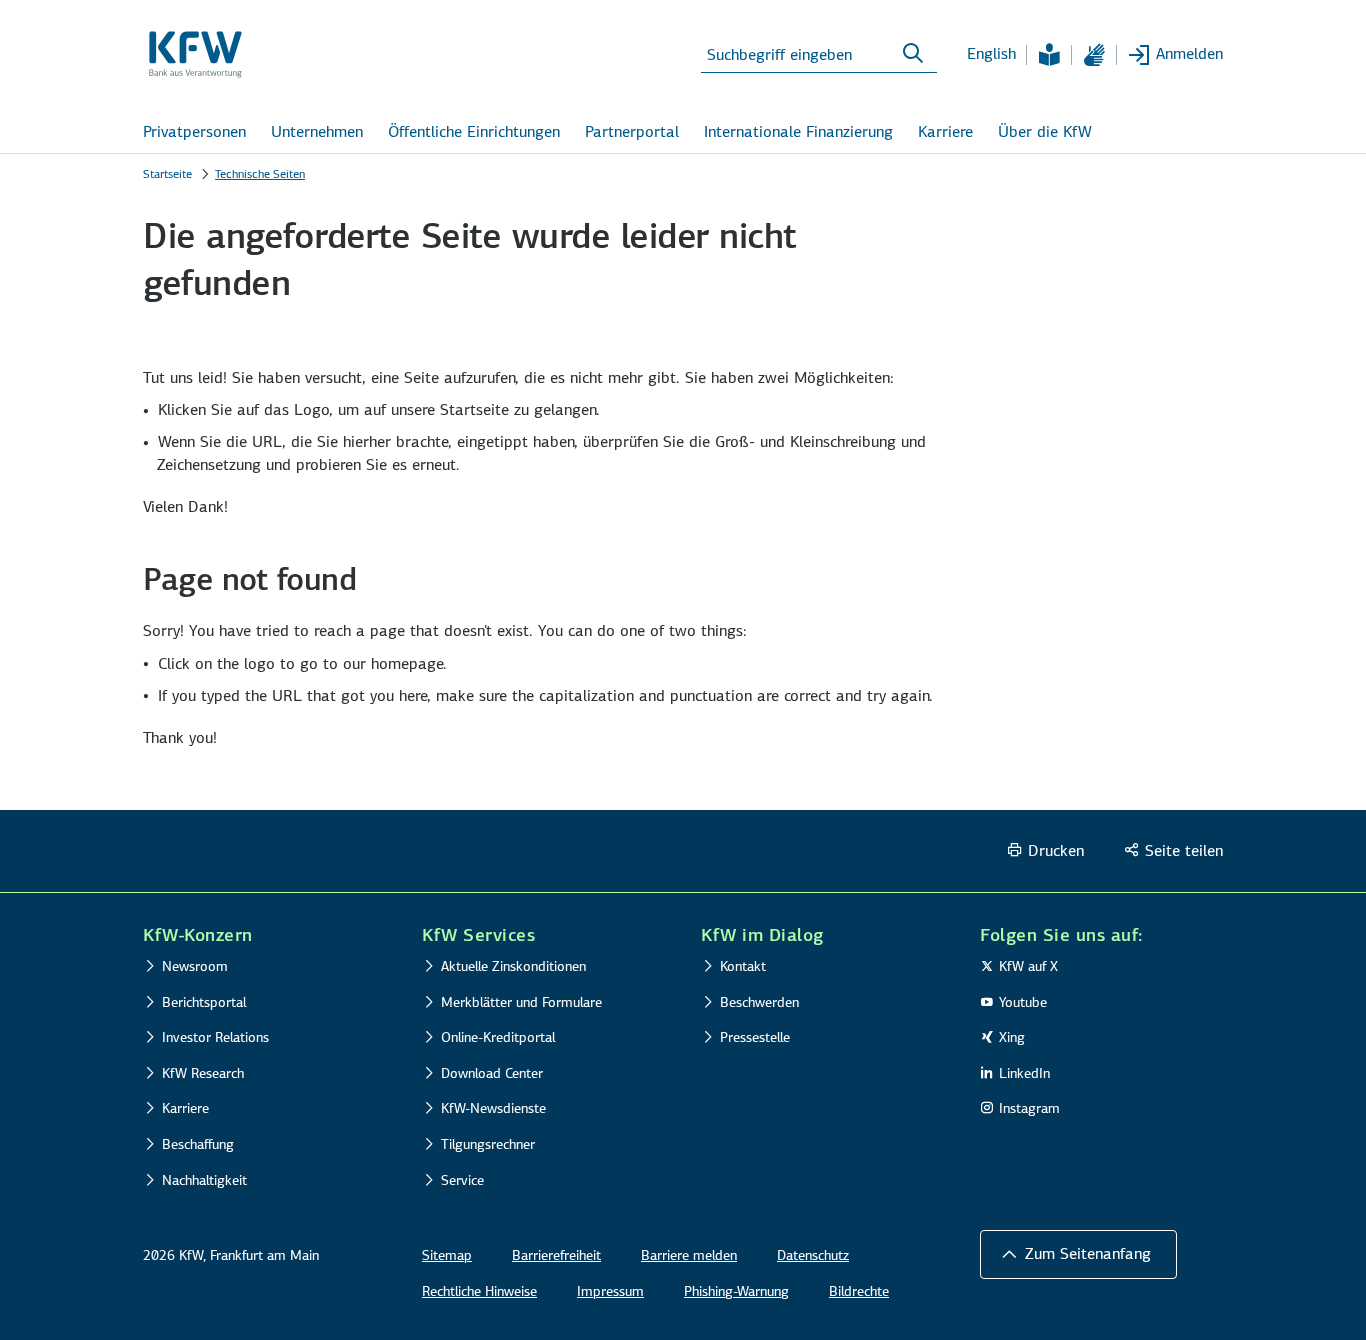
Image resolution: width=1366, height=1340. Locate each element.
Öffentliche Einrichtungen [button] (474, 131)
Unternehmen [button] (317, 131)
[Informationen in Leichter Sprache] (1049, 55)
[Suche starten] (913, 54)
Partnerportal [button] (632, 131)
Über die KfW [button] (1045, 131)
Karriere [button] (945, 131)
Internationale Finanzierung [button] (798, 131)
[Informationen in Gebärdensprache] (1094, 55)
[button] (1078, 1254)
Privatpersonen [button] (194, 131)
